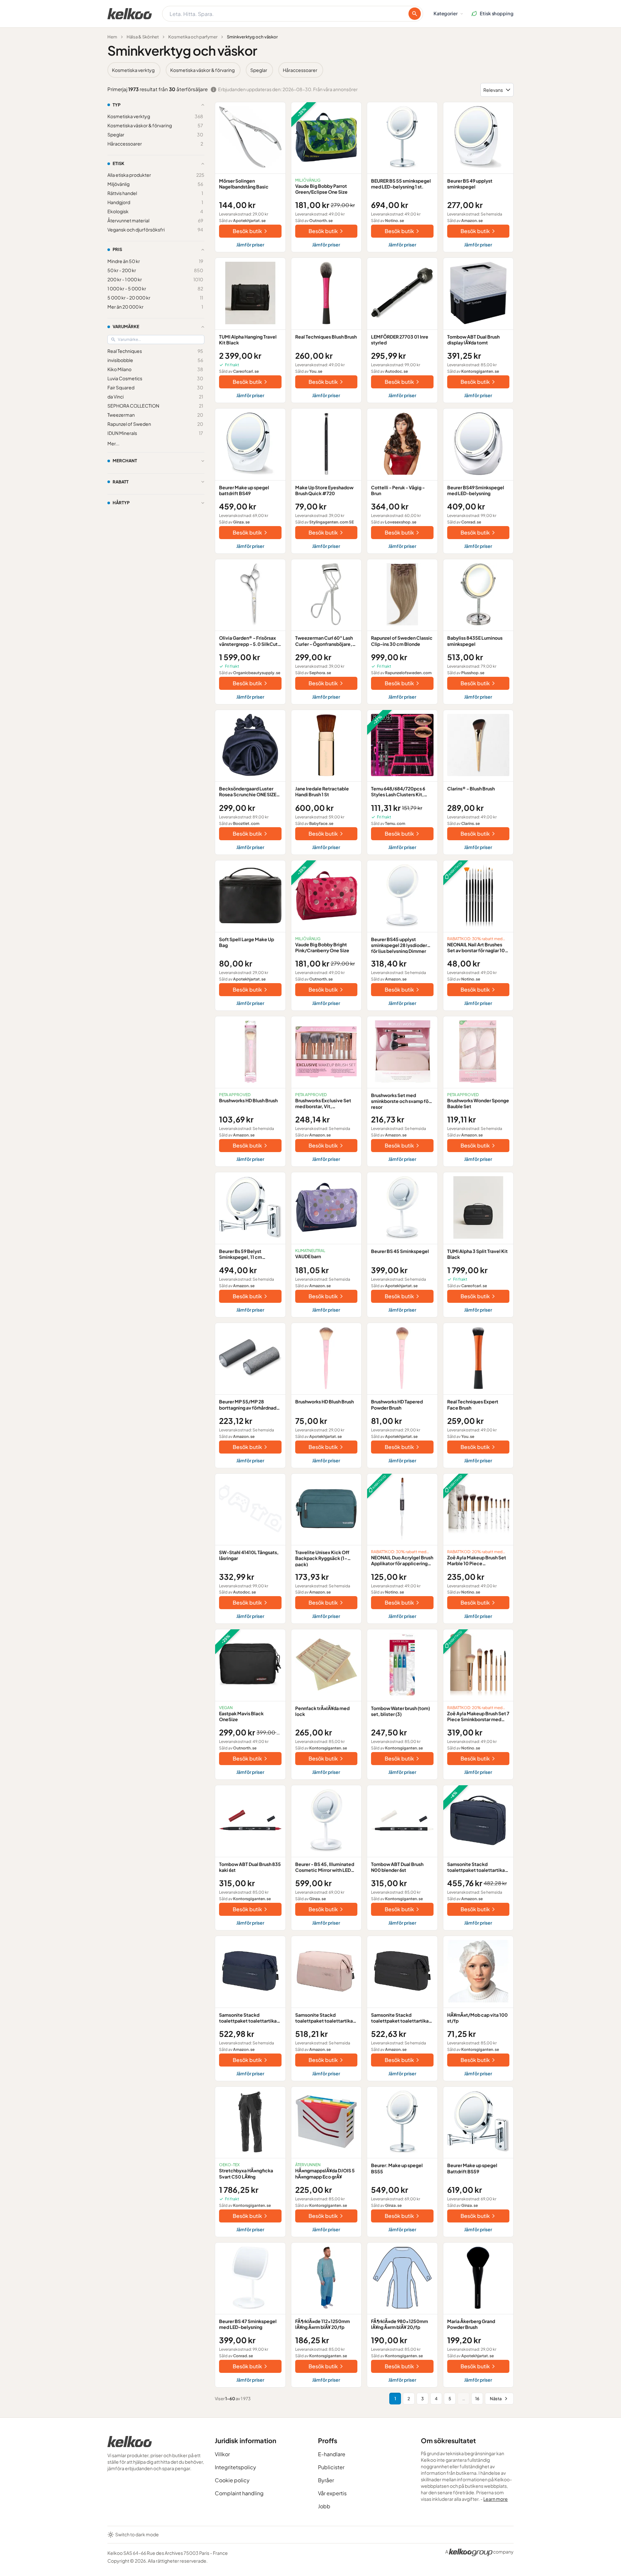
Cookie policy (232, 2480)
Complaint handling (239, 2493)
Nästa (496, 2399)
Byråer (326, 2480)
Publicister (331, 2467)
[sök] (415, 14)
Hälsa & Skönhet (143, 37)
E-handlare (332, 2454)
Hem (112, 37)
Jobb (324, 2506)
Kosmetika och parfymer (193, 37)
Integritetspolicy (235, 2467)
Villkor (222, 2454)
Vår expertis (332, 2493)
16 (477, 2399)
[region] (310, 70)
